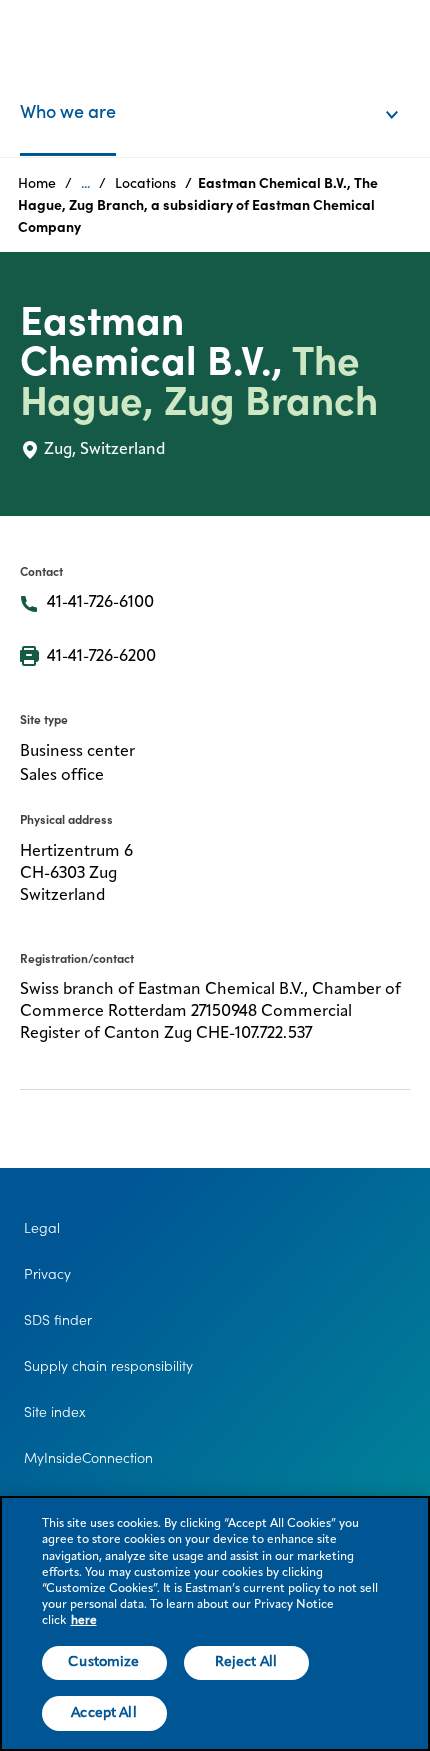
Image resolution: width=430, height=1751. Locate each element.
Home (37, 183)
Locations (145, 183)
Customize (103, 1662)
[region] (215, 1623)
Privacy (47, 1274)
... (85, 183)
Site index (55, 1412)
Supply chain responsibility (108, 1366)
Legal (42, 1228)
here (84, 1621)
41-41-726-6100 (100, 603)
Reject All (246, 1662)
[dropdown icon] (405, 94)
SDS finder (58, 1320)
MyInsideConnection (88, 1458)
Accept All (103, 1713)
